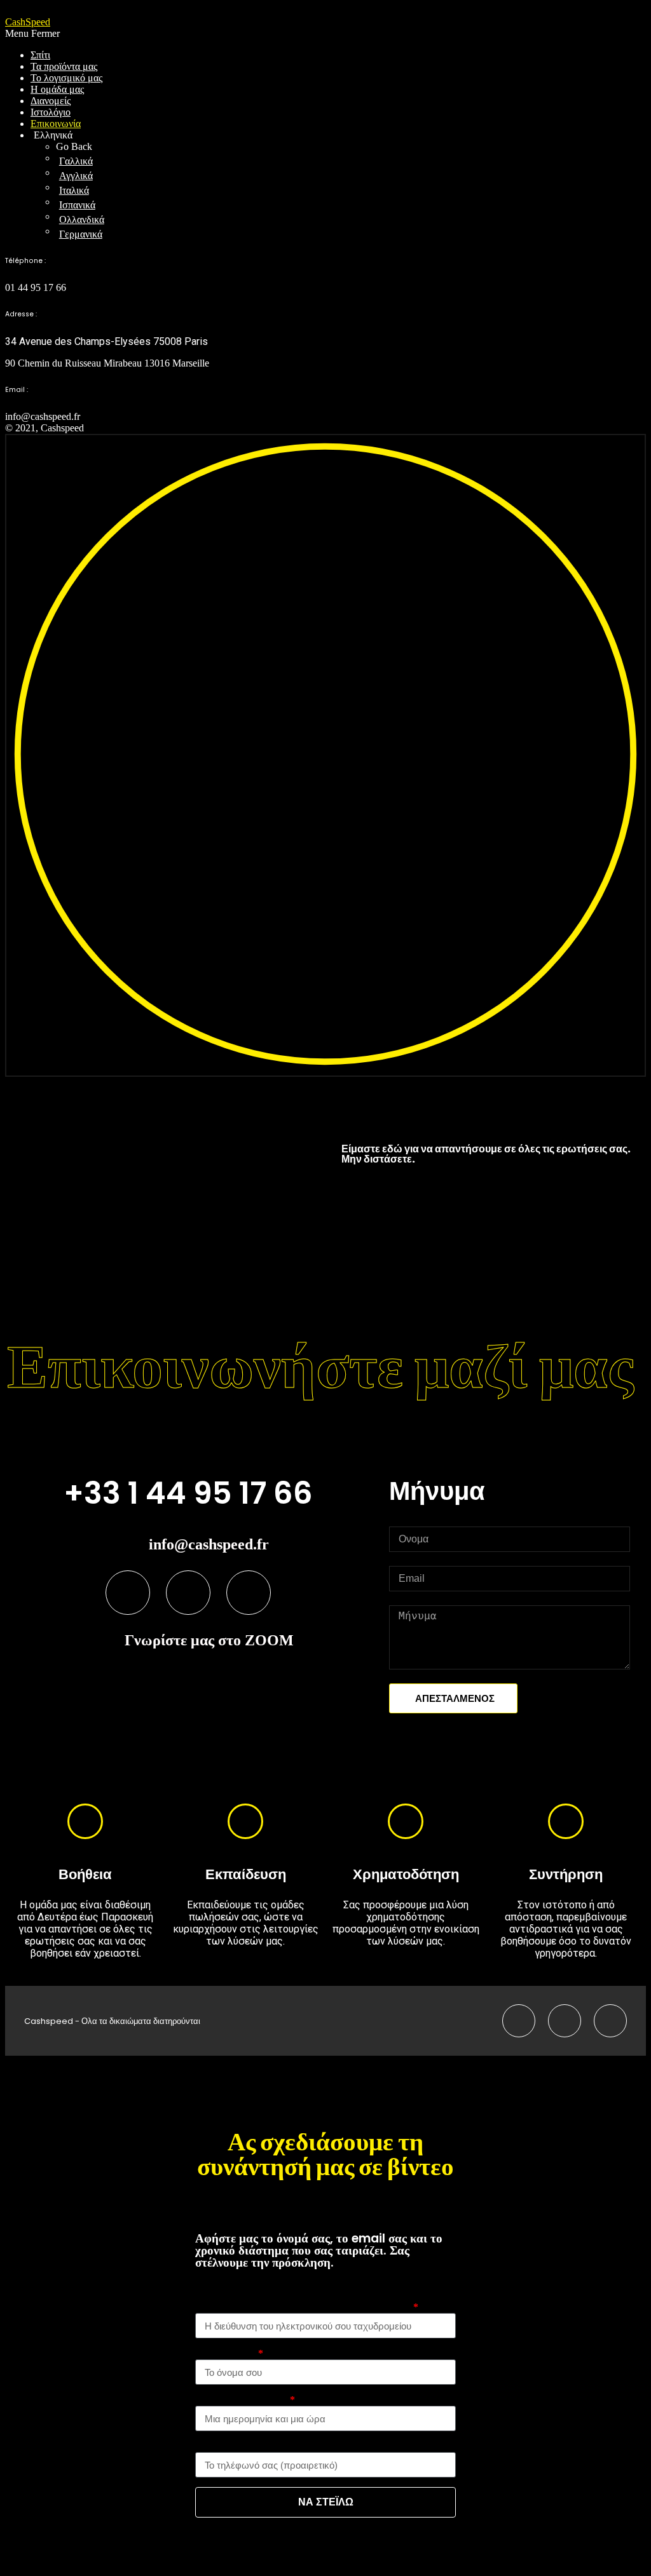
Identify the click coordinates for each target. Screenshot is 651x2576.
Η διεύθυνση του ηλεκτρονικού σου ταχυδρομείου (303, 2307)
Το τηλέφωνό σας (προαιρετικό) (264, 2446)
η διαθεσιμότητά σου (242, 2400)
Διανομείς (51, 101)
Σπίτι (40, 55)
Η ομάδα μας (57, 89)
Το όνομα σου (226, 2353)
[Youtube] (188, 1593)
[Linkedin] (249, 1593)
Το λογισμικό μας (66, 78)
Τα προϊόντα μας (64, 66)
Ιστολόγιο (51, 112)
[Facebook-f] (128, 1593)
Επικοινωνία (56, 124)
